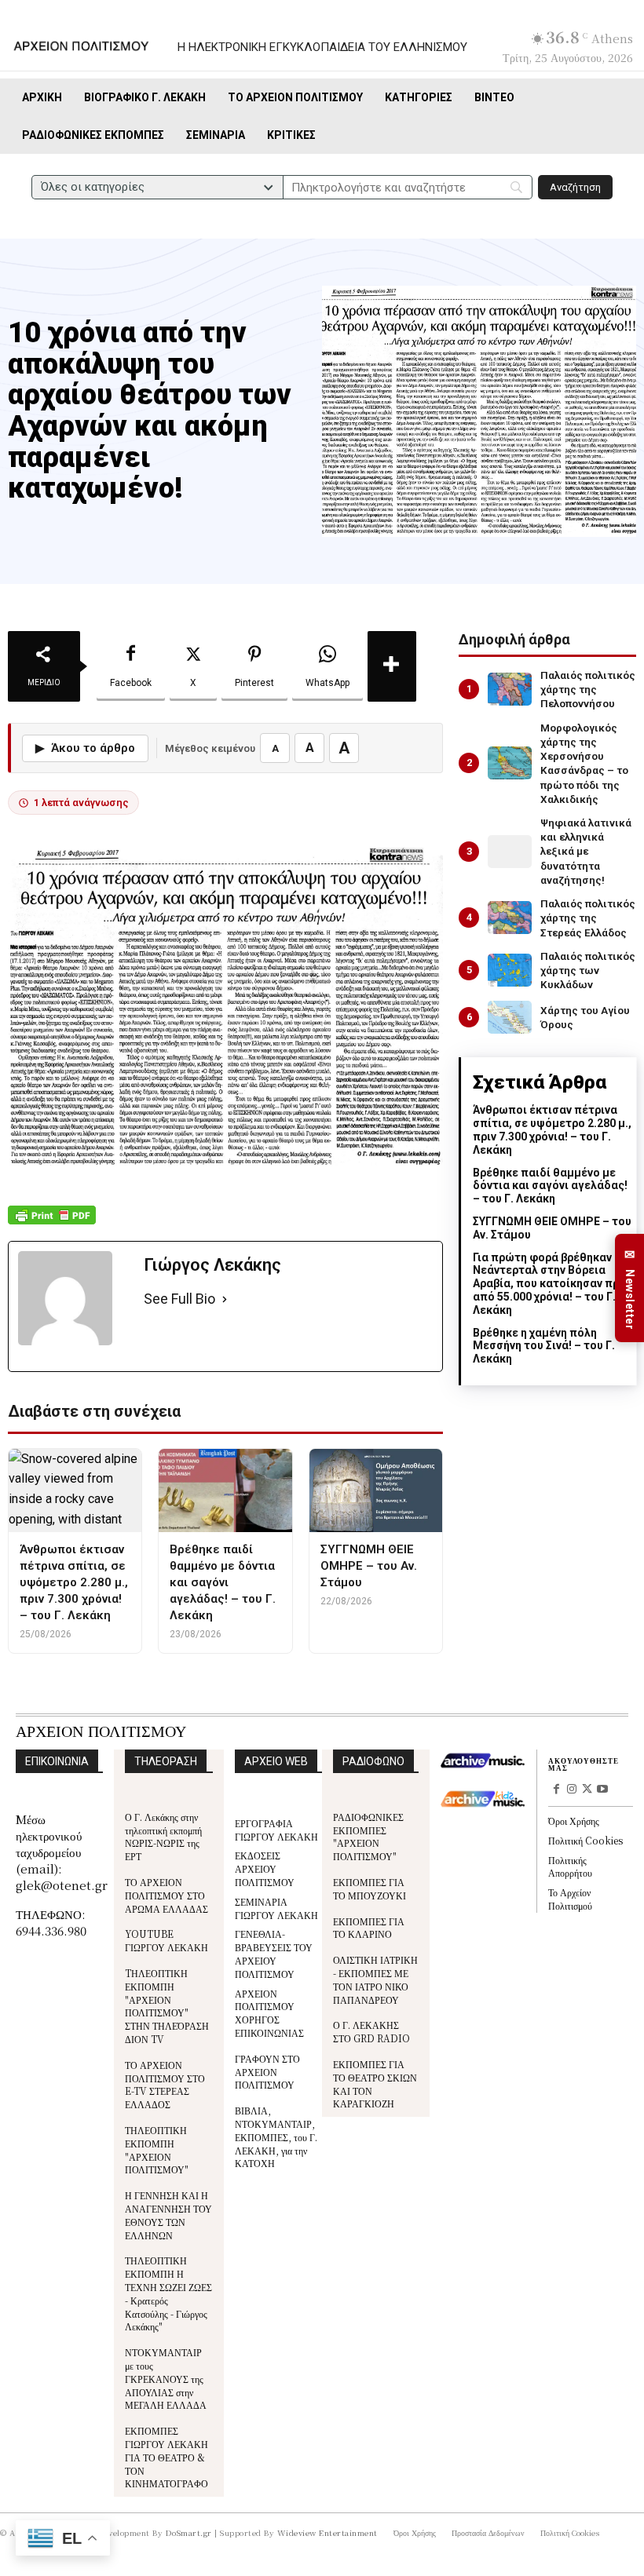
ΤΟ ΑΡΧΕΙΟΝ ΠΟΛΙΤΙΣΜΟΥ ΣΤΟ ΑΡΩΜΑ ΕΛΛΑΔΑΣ (166, 1895)
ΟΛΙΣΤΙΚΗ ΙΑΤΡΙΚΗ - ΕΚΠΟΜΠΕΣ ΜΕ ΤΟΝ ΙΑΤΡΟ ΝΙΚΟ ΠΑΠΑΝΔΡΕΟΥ (375, 1979)
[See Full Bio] (225, 1299)
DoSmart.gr (189, 2532)
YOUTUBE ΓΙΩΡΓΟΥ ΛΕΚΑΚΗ (166, 1940)
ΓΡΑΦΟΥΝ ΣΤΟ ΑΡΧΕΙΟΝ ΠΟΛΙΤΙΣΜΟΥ (267, 2072)
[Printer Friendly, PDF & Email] (52, 1223)
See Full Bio (179, 1299)
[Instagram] (572, 1790)
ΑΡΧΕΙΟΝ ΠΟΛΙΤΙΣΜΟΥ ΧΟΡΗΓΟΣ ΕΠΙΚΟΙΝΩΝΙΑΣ (269, 2013)
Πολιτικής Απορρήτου (570, 1866)
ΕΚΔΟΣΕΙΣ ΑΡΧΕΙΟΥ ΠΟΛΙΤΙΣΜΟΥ (265, 1868)
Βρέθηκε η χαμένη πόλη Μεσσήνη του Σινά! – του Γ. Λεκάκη (544, 1346)
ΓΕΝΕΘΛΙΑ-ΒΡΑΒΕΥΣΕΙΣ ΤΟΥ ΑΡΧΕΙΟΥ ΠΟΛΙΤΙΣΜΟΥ (274, 1953)
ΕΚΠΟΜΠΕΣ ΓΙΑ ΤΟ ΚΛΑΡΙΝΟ (369, 1928)
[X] (587, 1790)
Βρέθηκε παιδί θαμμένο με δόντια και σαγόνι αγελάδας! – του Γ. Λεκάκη (550, 1186)
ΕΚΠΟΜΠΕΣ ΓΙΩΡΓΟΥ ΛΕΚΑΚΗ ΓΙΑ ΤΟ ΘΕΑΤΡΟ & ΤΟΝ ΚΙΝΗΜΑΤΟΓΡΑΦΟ (166, 2457)
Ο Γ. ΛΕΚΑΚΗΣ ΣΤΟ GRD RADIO (371, 2031)
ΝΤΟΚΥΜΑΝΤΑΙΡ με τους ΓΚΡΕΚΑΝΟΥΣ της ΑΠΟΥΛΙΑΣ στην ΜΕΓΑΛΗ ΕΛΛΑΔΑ (166, 2378)
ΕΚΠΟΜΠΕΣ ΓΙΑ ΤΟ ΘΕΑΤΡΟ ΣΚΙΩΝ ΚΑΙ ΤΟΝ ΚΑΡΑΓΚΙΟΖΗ (375, 2083)
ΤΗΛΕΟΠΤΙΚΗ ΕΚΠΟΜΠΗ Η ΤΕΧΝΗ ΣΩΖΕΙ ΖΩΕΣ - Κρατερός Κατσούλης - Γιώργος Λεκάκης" (168, 2293)
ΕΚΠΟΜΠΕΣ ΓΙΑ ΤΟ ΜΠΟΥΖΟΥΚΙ (370, 1888)
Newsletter (630, 1288)
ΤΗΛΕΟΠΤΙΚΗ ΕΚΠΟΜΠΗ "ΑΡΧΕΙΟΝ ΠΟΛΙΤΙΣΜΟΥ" (157, 2149)
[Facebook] (556, 1790)
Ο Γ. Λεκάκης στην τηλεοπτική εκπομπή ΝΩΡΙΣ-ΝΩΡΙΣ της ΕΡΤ (163, 1836)
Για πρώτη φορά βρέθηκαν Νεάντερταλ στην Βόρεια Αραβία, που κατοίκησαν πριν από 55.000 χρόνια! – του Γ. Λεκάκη (551, 1284)
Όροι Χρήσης (574, 1821)
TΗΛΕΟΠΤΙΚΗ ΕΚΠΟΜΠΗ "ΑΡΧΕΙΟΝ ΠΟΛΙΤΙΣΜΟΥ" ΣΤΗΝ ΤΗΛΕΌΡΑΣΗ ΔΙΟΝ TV (167, 2006)
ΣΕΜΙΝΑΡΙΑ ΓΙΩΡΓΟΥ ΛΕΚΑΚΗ (276, 1908)
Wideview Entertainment (327, 2532)
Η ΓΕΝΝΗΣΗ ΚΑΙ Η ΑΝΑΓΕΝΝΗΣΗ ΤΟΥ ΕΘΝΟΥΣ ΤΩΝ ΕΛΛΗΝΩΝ (168, 2215)
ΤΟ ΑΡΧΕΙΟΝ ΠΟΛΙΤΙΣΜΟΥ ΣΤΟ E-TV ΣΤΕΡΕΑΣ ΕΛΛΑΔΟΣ (165, 2084)
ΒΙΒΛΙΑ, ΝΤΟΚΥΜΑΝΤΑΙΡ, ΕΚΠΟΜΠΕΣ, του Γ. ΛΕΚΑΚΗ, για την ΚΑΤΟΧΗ (276, 2136)
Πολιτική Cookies (585, 1840)
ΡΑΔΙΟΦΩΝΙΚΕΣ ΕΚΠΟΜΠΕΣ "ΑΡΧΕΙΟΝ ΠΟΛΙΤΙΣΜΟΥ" (368, 1836)
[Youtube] (602, 1790)
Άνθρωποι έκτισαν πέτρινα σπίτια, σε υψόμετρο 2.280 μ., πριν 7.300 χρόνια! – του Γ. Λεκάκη (552, 1129)
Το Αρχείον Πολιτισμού (570, 1899)
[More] (392, 666)
